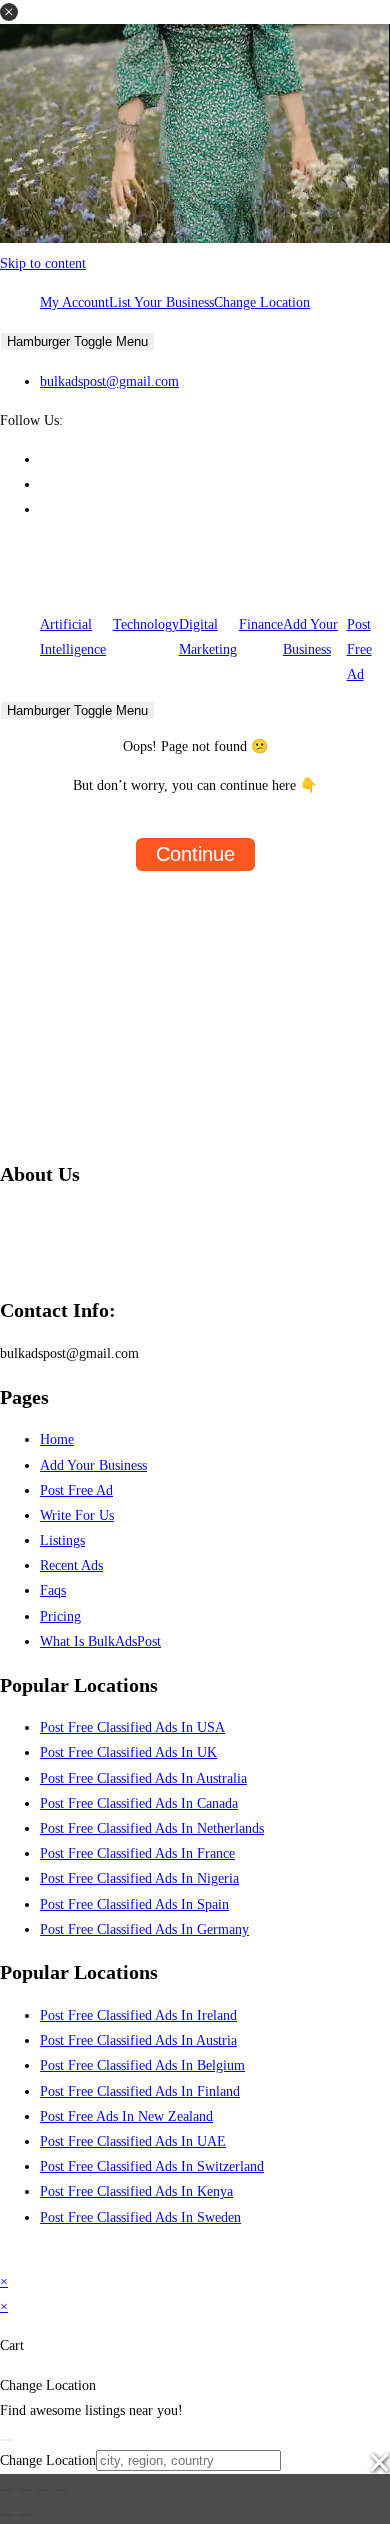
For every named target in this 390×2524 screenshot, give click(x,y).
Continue (195, 854)
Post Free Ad (359, 649)
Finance (261, 624)
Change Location (262, 302)
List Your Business (161, 302)
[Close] (7, 2440)
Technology (146, 624)
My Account (74, 302)
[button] (9, 12)
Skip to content (43, 263)
